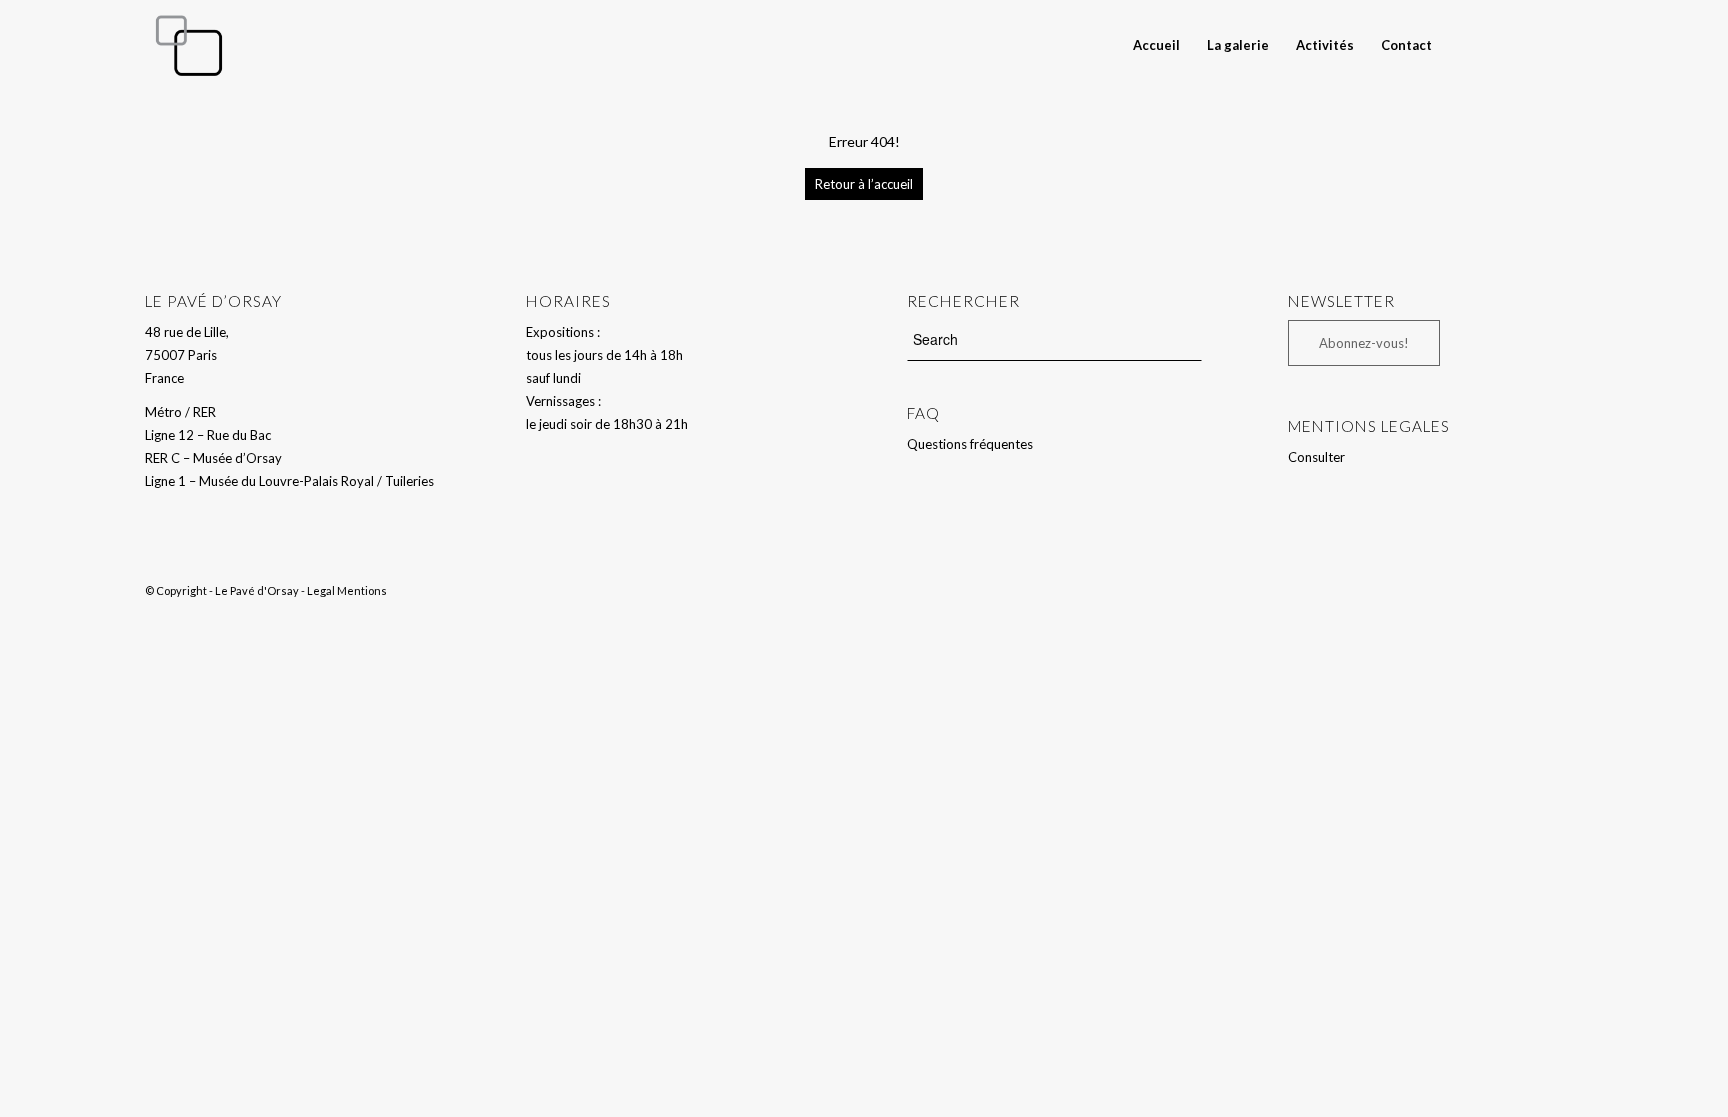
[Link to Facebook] (1538, 44)
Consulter (1316, 457)
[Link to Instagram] (1568, 44)
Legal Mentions (347, 590)
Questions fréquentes (970, 444)
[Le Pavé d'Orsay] (189, 45)
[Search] (1463, 45)
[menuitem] (1156, 45)
